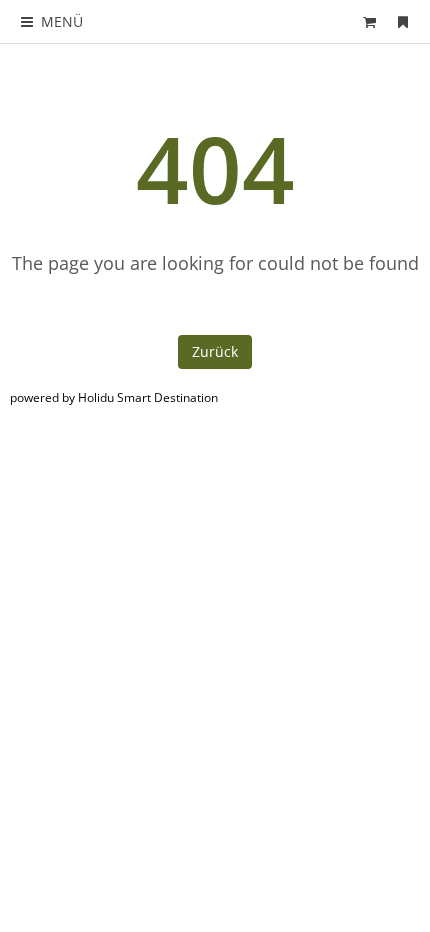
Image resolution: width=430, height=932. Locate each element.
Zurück (215, 351)
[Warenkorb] (370, 21)
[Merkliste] (403, 21)
